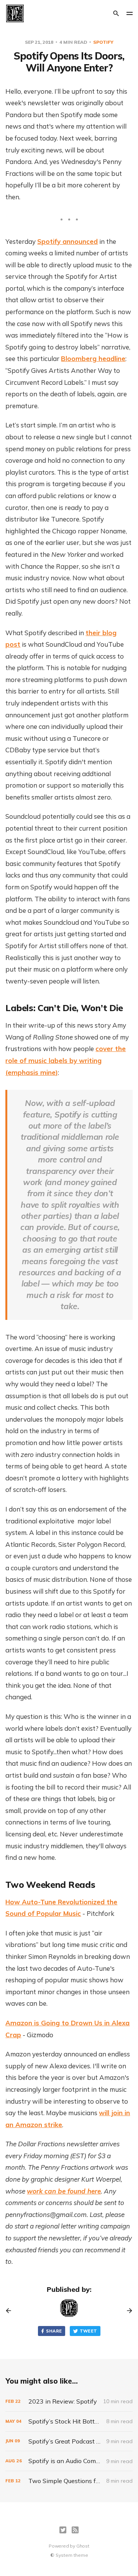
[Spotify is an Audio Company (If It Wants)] (69, 2461)
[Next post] (127, 2311)
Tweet (89, 2331)
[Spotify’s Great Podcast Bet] (69, 2441)
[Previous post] (11, 2311)
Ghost (83, 2546)
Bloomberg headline (93, 358)
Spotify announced (67, 241)
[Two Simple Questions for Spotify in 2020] (69, 2481)
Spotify (103, 42)
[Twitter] (63, 2530)
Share (54, 2331)
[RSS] (75, 2530)
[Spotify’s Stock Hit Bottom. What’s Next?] (69, 2421)
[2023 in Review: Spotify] (69, 2401)
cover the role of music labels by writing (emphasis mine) (66, 1060)
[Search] (116, 13)
